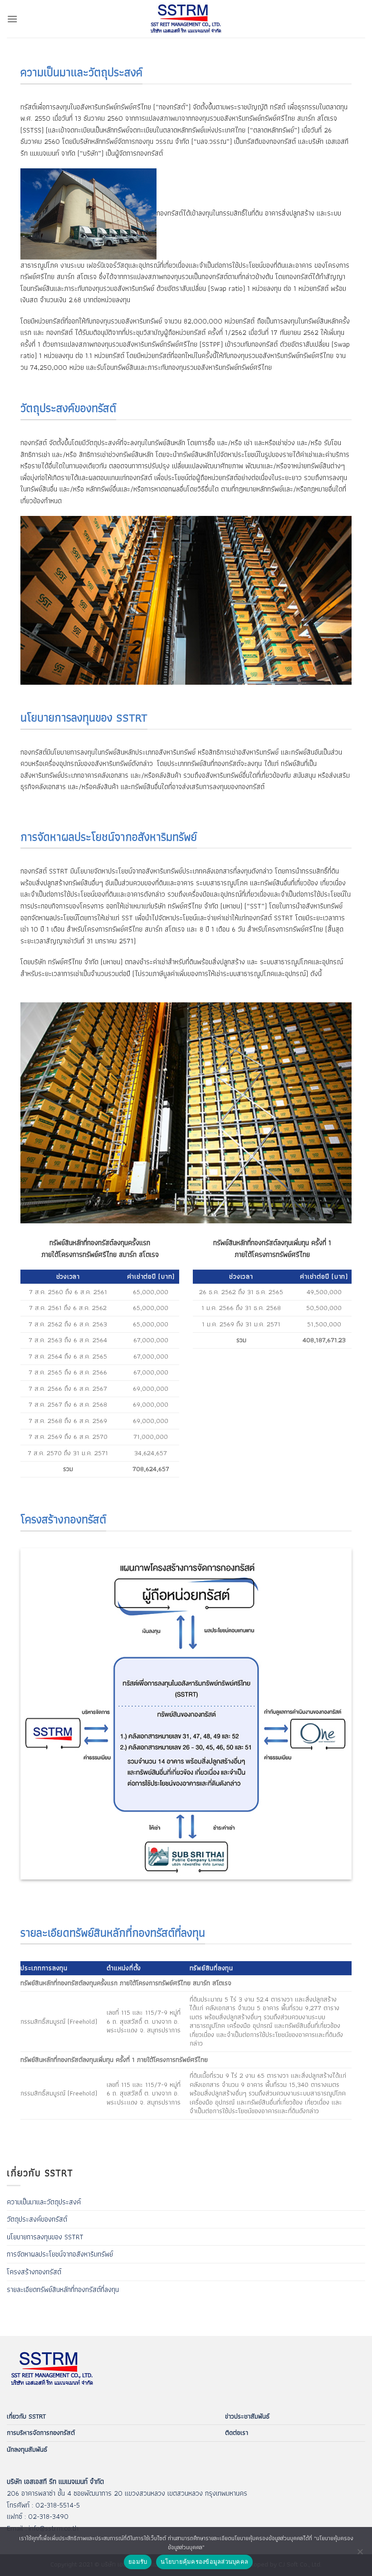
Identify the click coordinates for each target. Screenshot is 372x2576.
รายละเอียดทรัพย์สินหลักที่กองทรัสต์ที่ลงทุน (63, 2289)
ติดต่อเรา (237, 2433)
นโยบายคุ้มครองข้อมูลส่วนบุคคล (204, 2561)
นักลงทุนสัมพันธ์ (27, 2449)
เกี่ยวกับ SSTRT (26, 2416)
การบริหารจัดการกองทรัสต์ (41, 2433)
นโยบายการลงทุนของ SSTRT (45, 2237)
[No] (360, 2554)
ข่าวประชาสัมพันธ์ (247, 2416)
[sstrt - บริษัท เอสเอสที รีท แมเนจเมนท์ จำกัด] (186, 19)
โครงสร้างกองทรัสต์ (34, 2272)
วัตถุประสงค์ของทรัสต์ (37, 2219)
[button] (12, 19)
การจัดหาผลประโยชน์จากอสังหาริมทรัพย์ (60, 2254)
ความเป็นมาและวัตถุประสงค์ (44, 2202)
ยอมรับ (138, 2561)
